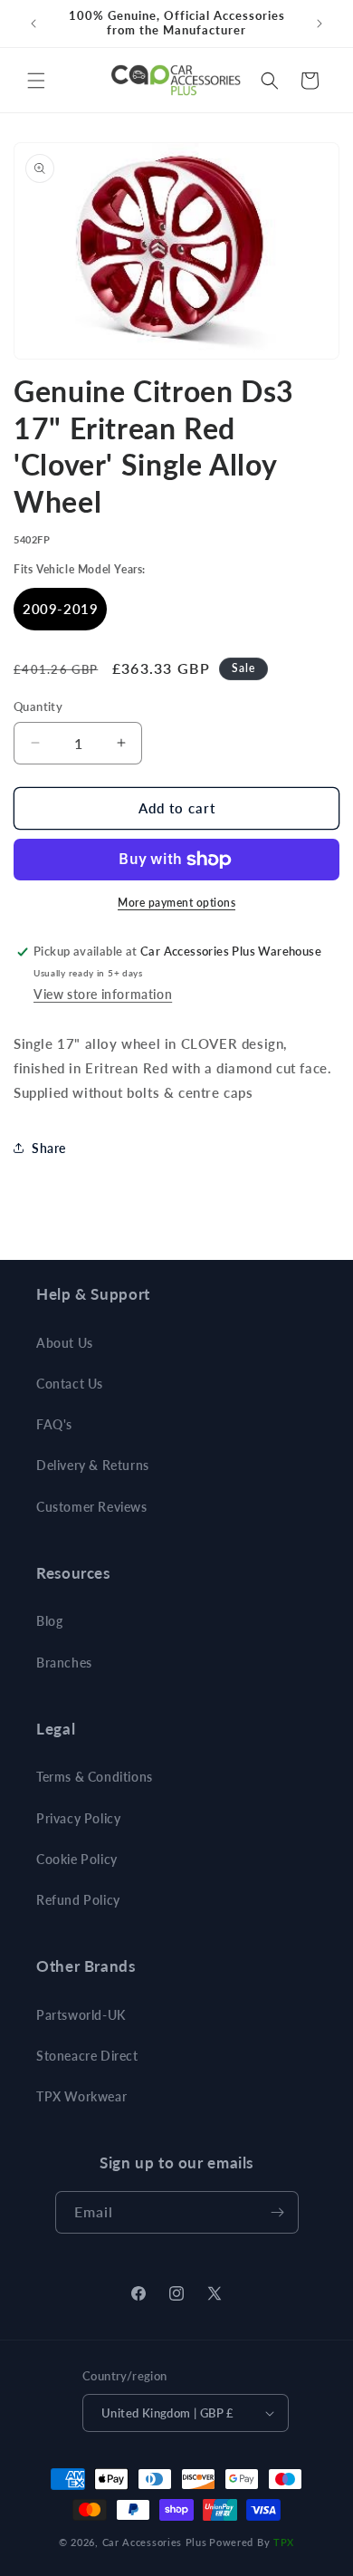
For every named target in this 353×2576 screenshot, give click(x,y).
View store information (103, 994)
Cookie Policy (77, 1859)
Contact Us (70, 1384)
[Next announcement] (320, 24)
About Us (65, 1343)
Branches (64, 1663)
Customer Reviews (92, 1507)
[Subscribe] (278, 2212)
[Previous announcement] (33, 24)
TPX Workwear (81, 2096)
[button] (36, 81)
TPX (284, 2542)
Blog (49, 1621)
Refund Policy (78, 1900)
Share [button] (49, 1148)
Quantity (38, 706)
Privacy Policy (78, 1818)
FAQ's (54, 1424)
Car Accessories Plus (155, 2542)
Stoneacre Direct (87, 2056)
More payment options (176, 903)
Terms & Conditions (95, 1777)
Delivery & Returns (93, 1465)
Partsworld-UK (81, 2015)
